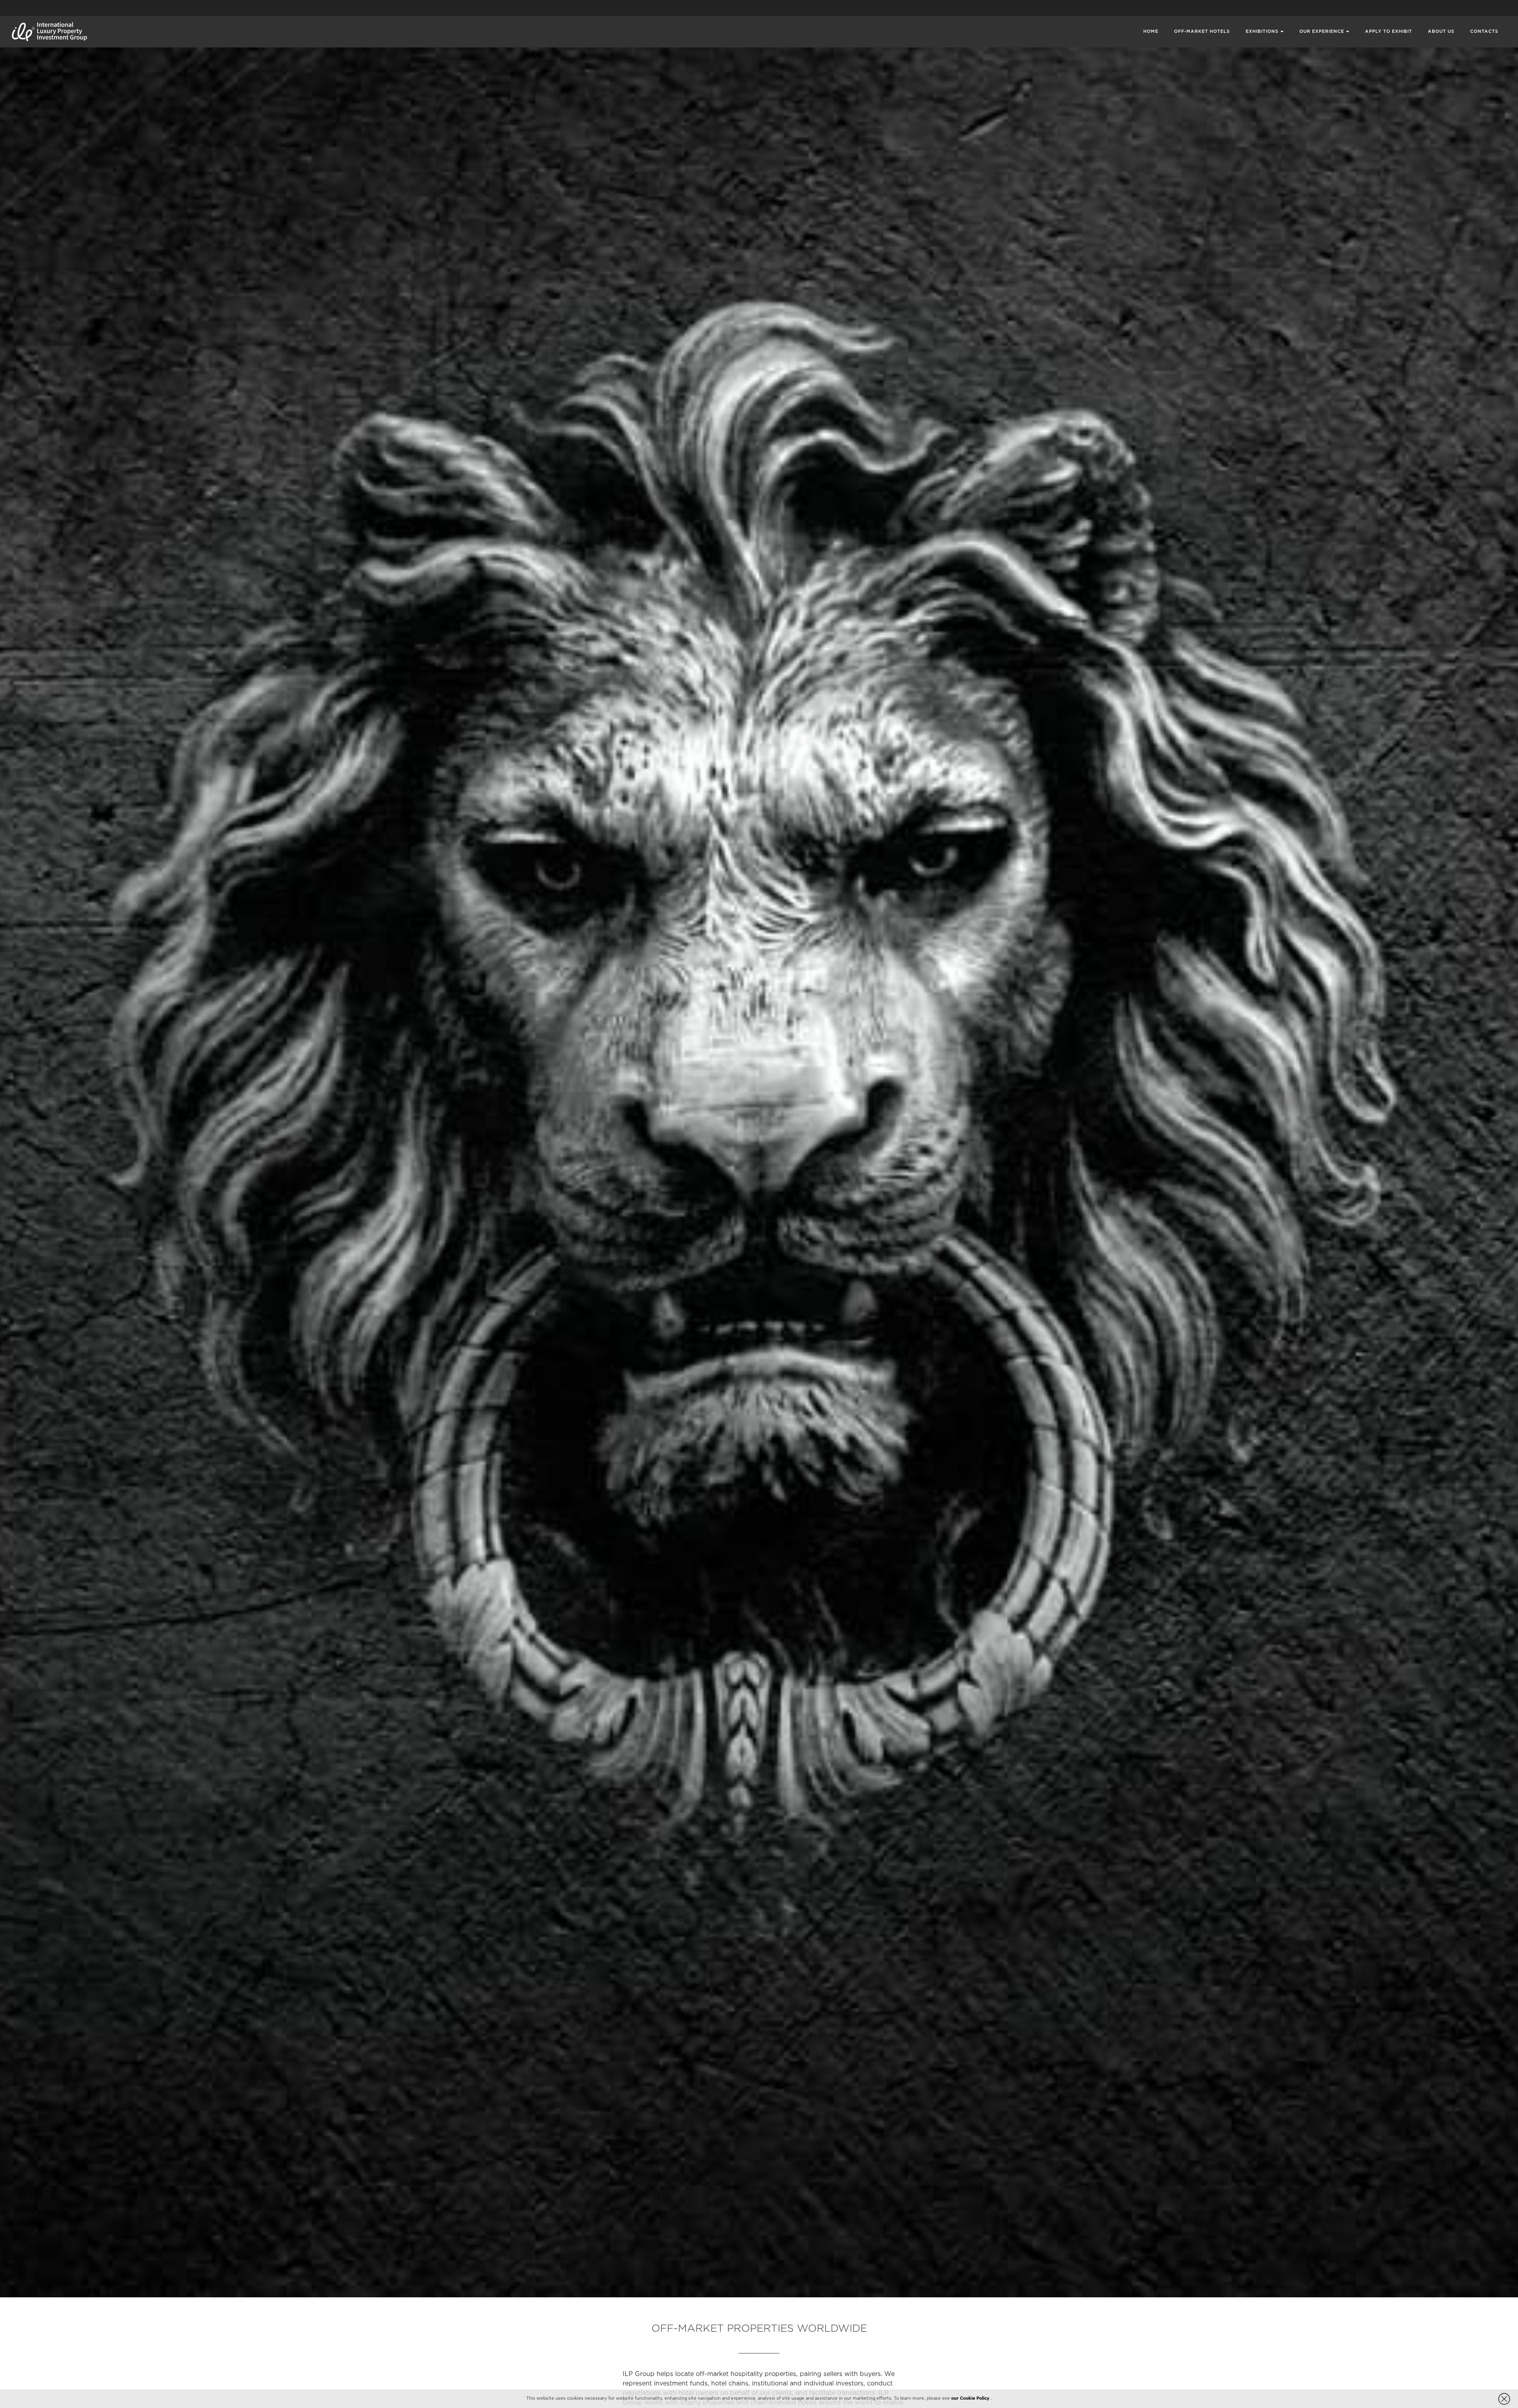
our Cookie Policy (971, 2399)
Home (1151, 32)
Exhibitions (1262, 32)
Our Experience (1322, 32)
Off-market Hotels (1202, 32)
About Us (1441, 32)
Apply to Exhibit (1389, 32)
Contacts (1484, 32)
